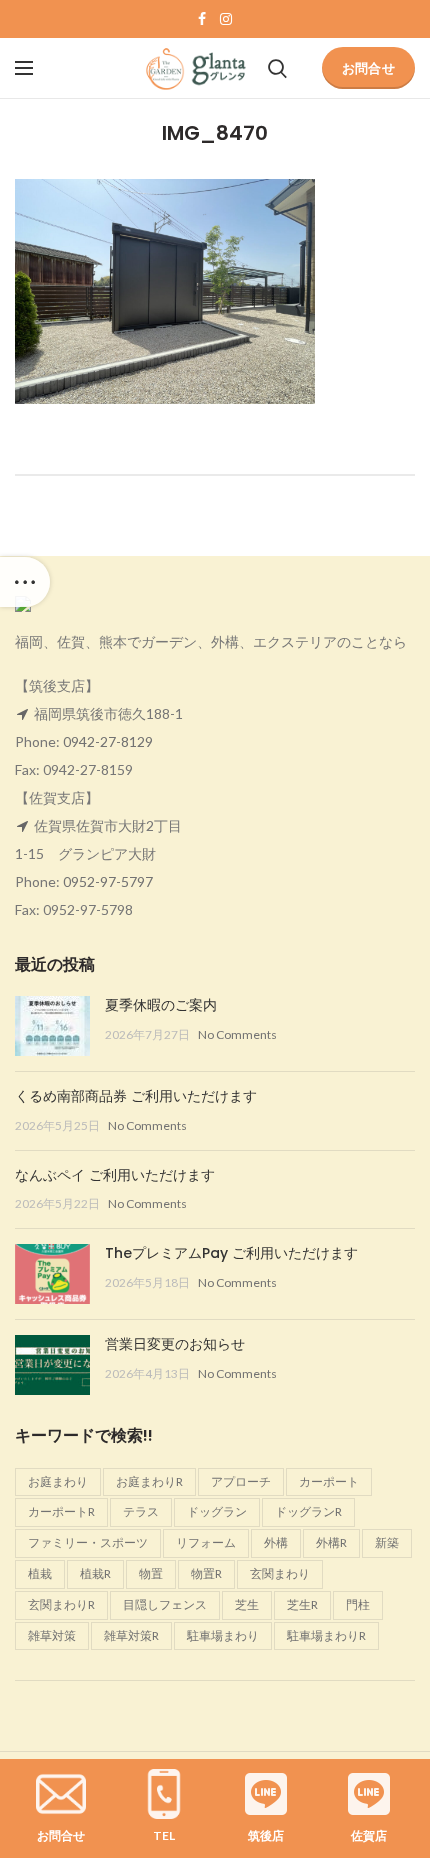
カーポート (329, 1481)
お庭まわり (58, 1481)
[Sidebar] (25, 582)
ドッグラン (217, 1511)
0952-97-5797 (108, 881)
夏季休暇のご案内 (161, 1005)
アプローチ (241, 1481)
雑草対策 (52, 1635)
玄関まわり (280, 1573)
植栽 (40, 1573)
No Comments (237, 1034)
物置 (151, 1573)
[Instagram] (226, 19)
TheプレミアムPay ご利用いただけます (231, 1253)
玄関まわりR (61, 1604)
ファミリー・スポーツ (88, 1542)
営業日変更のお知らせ (175, 1344)
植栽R (95, 1573)
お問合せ (368, 68)
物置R (206, 1573)
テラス (141, 1511)
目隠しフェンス (165, 1604)
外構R (331, 1542)
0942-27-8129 (108, 741)
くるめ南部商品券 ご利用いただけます (136, 1096)
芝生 (247, 1604)
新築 (387, 1542)
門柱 (358, 1604)
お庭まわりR (149, 1481)
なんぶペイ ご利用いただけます (115, 1175)
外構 (276, 1542)
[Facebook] (202, 19)
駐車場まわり (223, 1635)
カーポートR (61, 1511)
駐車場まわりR (326, 1635)
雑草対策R (131, 1635)
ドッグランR (308, 1511)
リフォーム (206, 1542)
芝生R (302, 1604)
